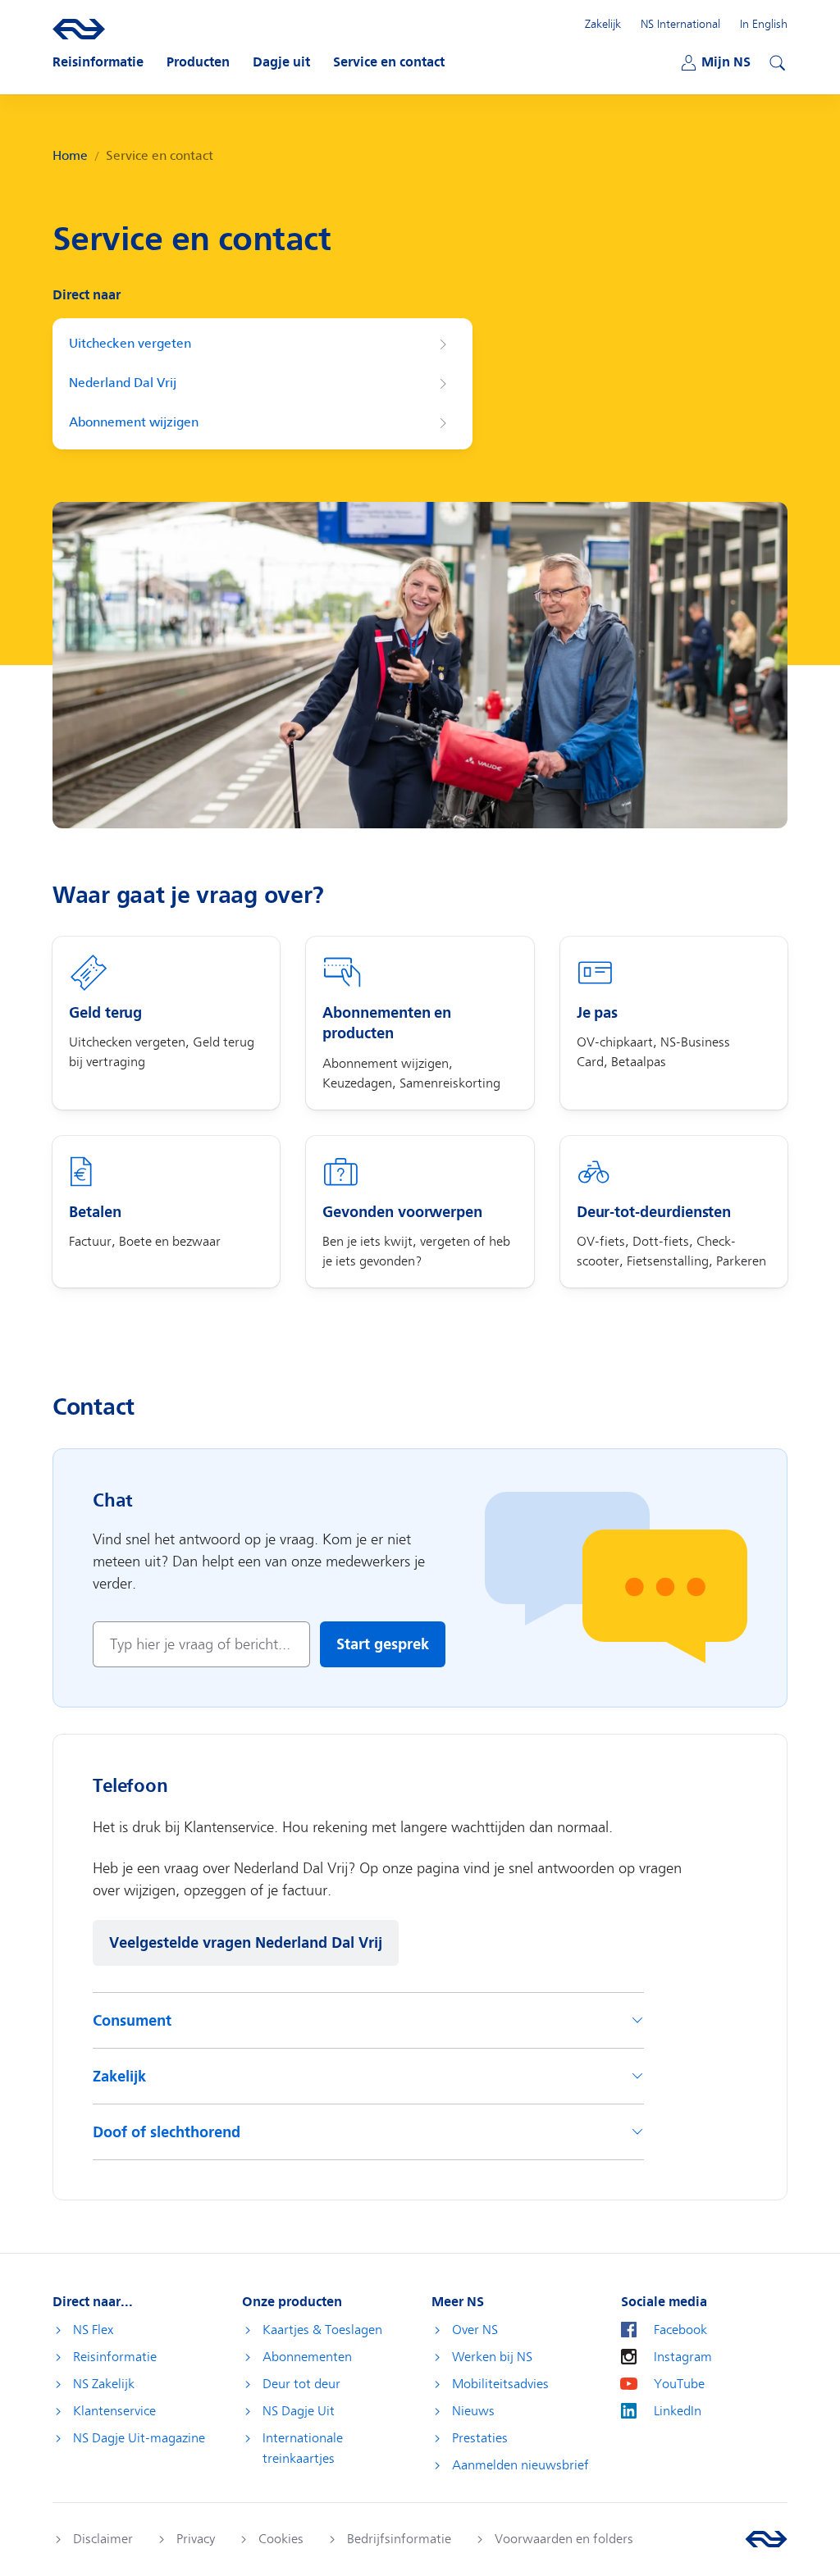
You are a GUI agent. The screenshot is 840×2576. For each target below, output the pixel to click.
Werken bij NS (492, 2357)
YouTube (679, 2384)
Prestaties (480, 2438)
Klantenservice (114, 2411)
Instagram (683, 2357)
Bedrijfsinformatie (399, 2539)
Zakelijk (603, 24)
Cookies (281, 2539)
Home (70, 156)
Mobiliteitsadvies (500, 2384)
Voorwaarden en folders (564, 2539)
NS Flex (93, 2330)
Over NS (475, 2330)
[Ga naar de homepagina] (766, 2539)
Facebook (680, 2330)
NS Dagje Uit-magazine (139, 2438)
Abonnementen (307, 2357)
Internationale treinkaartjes (303, 2448)
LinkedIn (678, 2411)
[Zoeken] (775, 61)
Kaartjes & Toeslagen (322, 2330)
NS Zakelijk (104, 2384)
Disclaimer (103, 2539)
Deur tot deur (301, 2384)
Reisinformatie (115, 2357)
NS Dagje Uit (299, 2411)
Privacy (196, 2539)
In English (764, 24)
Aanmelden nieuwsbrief (520, 2465)
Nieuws (473, 2411)
